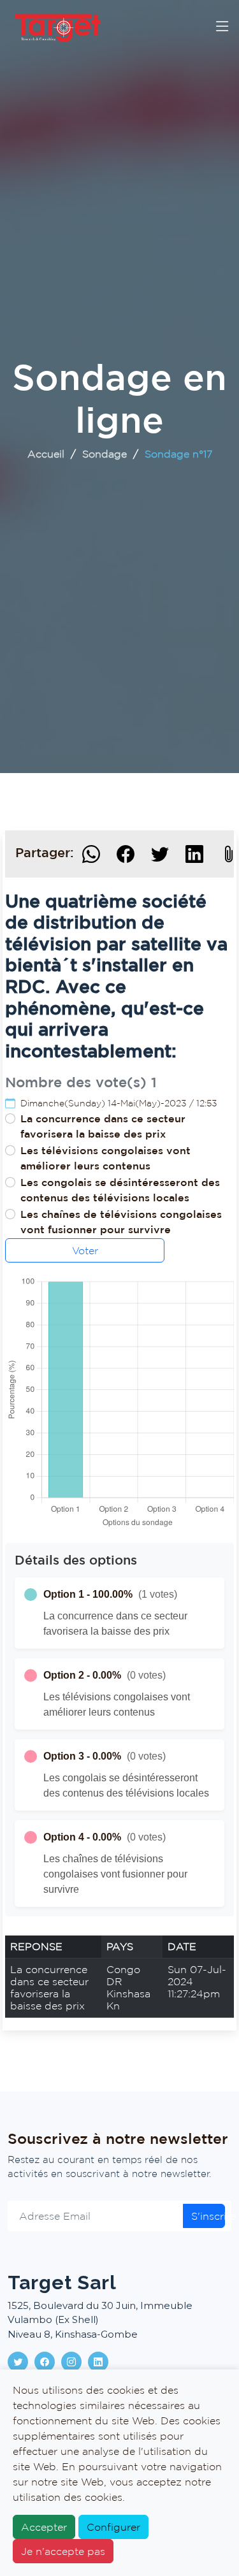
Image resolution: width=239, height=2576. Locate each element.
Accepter (44, 2527)
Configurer (113, 2527)
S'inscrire (208, 2216)
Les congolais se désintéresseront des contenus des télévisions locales (120, 1190)
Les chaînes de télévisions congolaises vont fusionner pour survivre (121, 1222)
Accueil (46, 454)
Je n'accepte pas (63, 2551)
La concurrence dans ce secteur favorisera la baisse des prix (103, 1126)
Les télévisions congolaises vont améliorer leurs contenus (105, 1158)
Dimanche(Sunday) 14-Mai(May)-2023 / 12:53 (119, 1103)
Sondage (105, 454)
